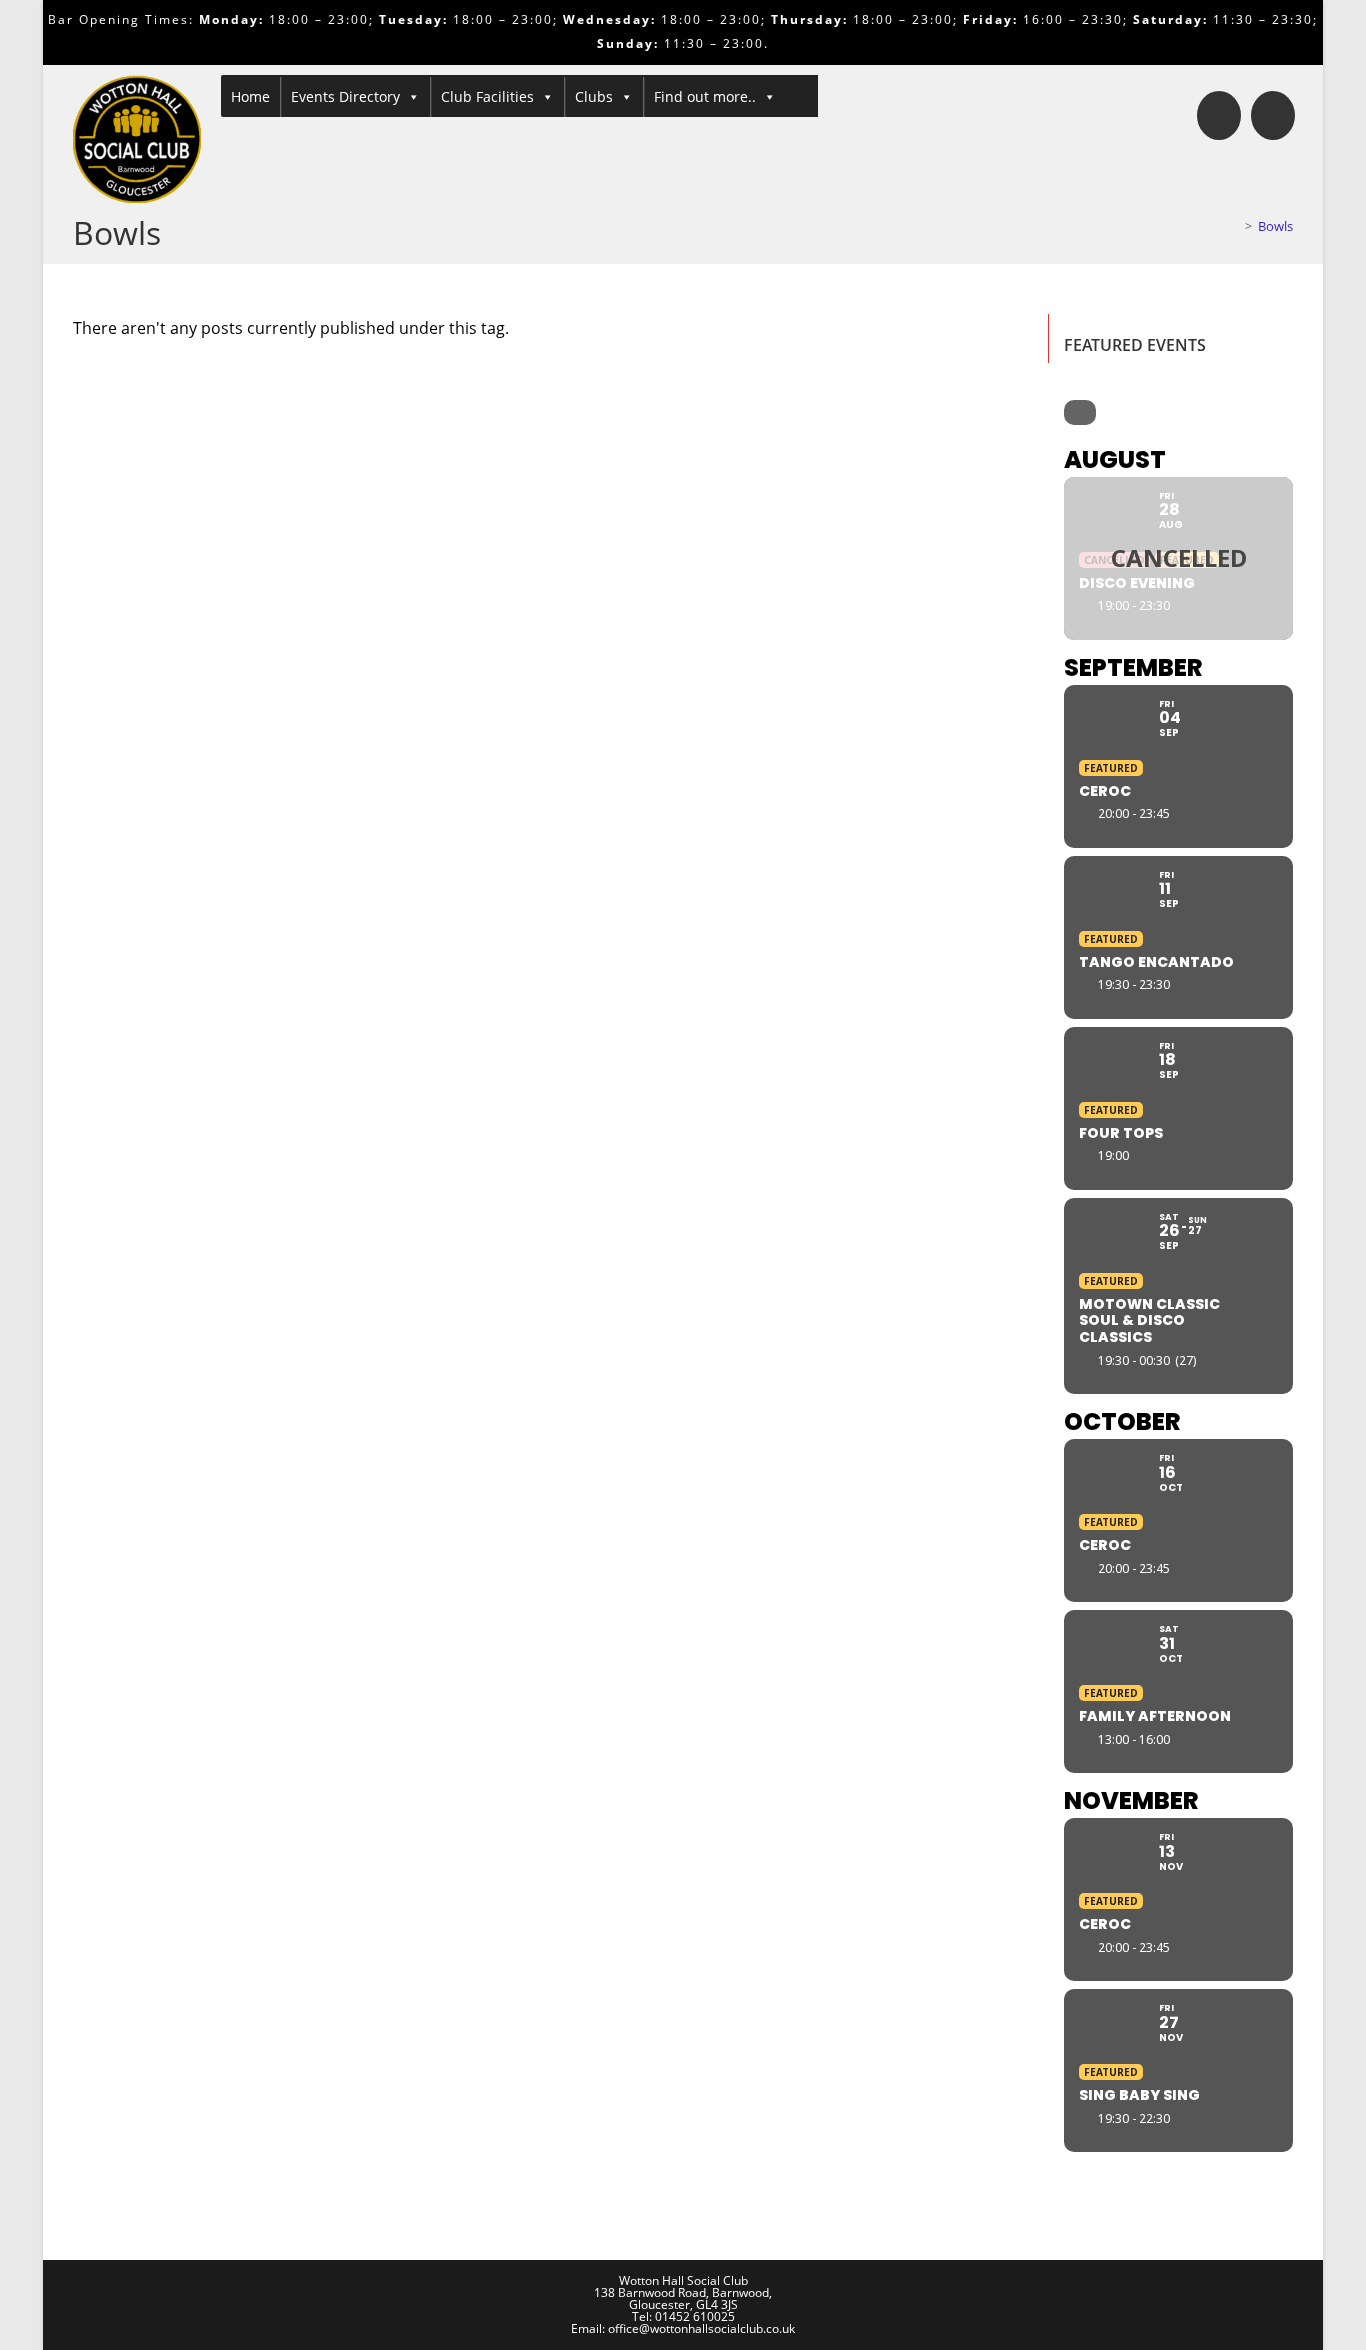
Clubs (594, 96)
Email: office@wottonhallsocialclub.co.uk (683, 2328)
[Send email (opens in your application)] (1273, 115)
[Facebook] (1219, 115)
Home (250, 96)
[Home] (1234, 226)
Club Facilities (487, 96)
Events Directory (345, 96)
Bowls (1275, 226)
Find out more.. (705, 96)
